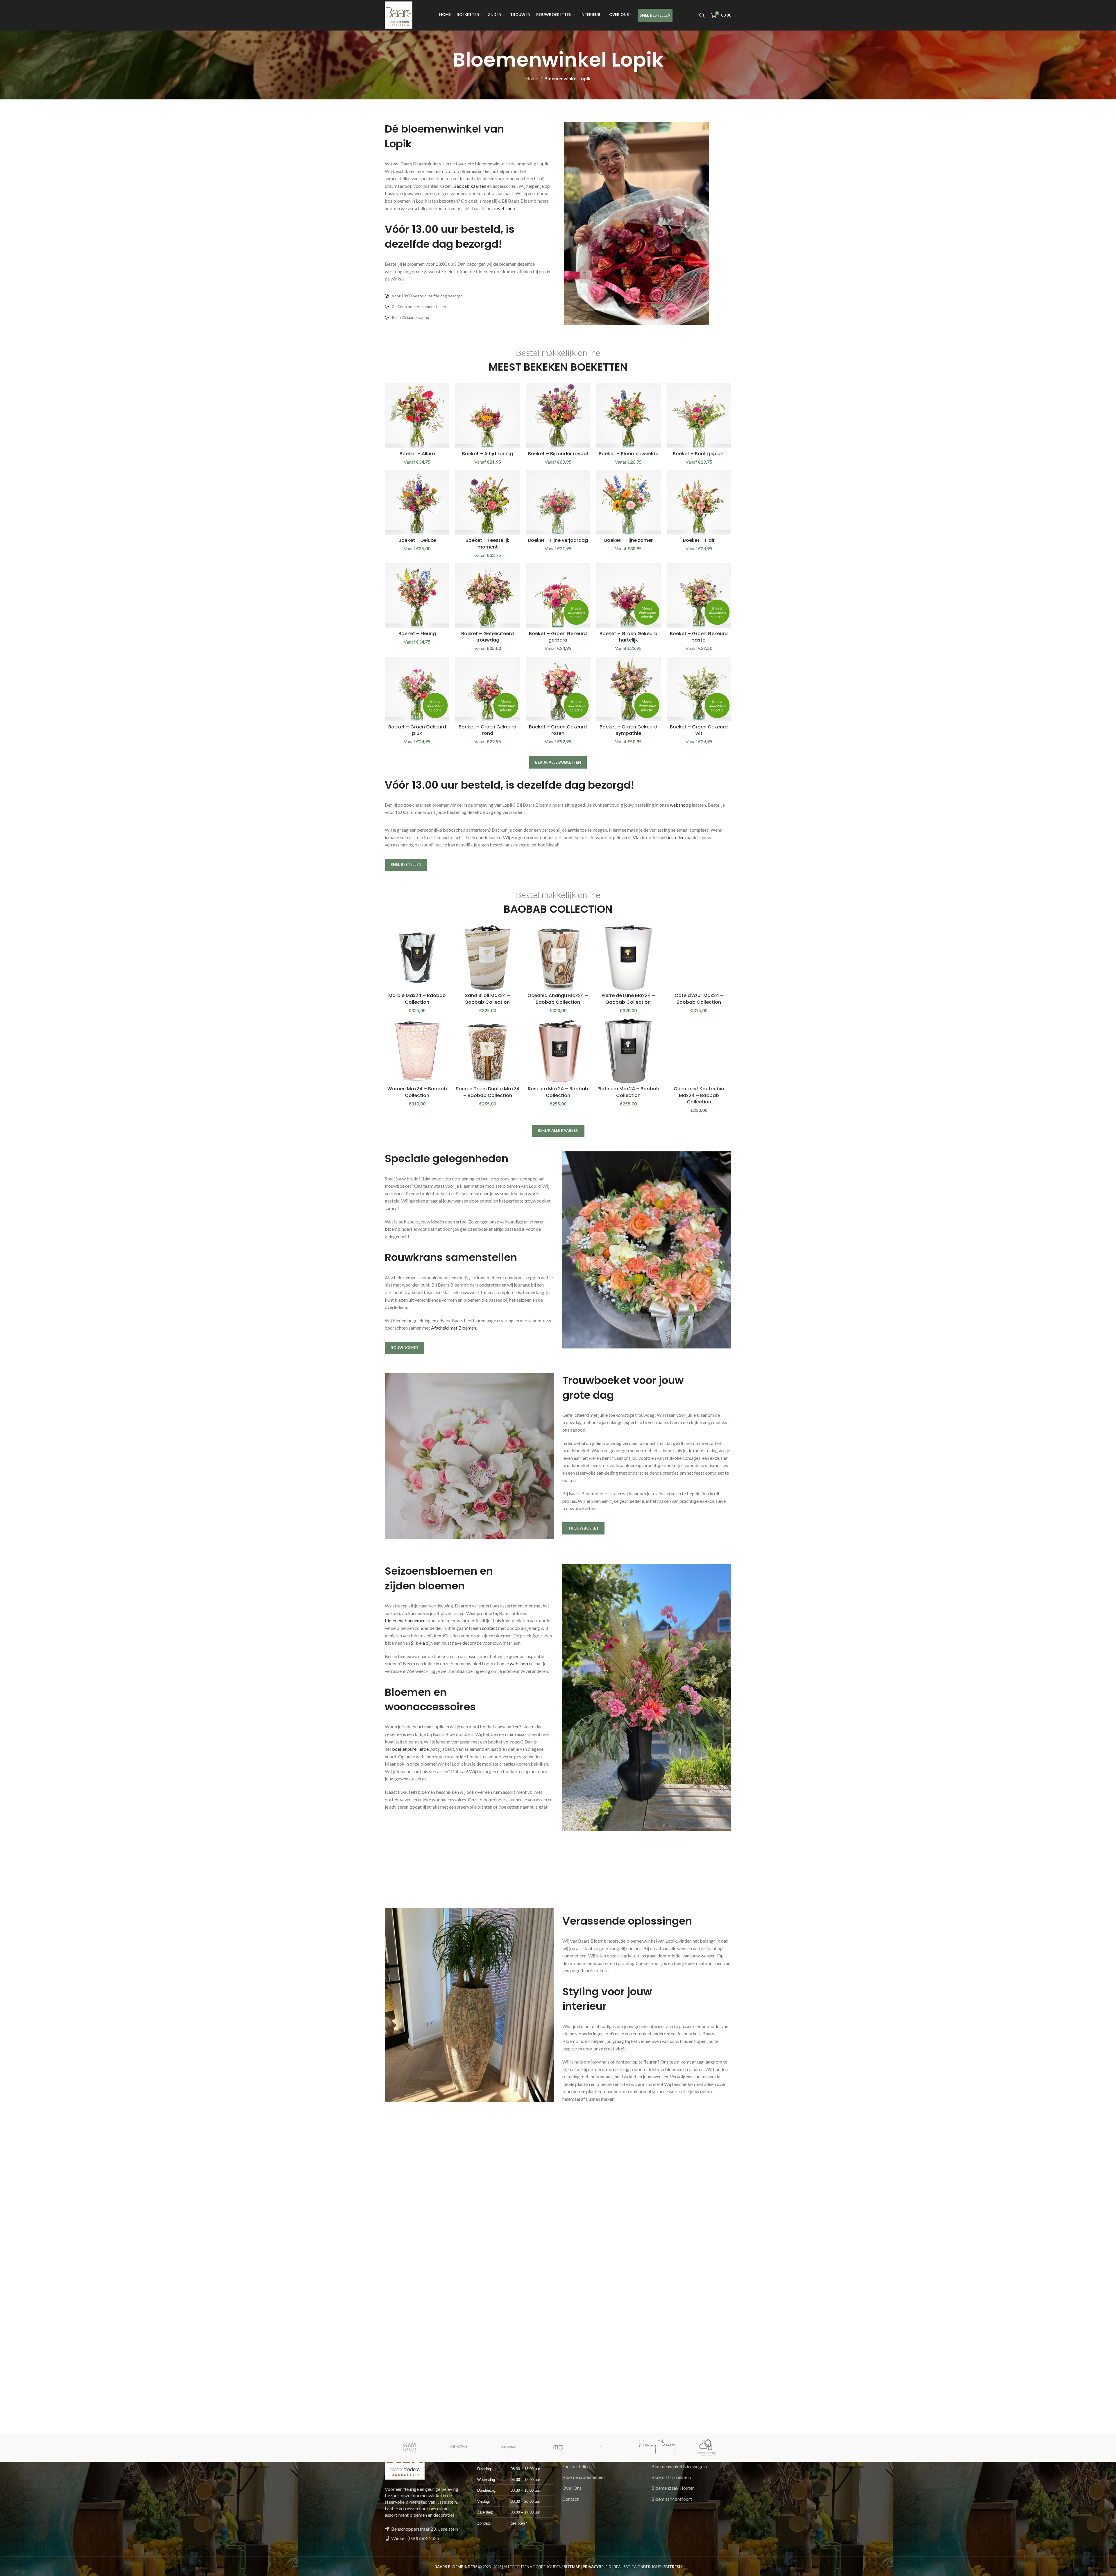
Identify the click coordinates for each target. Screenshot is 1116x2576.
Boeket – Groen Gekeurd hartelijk (628, 637)
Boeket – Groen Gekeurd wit (699, 730)
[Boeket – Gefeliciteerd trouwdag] (487, 596)
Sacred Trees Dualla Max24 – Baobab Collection (488, 1092)
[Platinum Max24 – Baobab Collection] (628, 1051)
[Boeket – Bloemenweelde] (628, 416)
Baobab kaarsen (470, 186)
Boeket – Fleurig (417, 634)
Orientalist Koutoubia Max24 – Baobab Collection (699, 1095)
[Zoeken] (702, 15)
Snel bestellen (406, 864)
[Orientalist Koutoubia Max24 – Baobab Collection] (699, 1051)
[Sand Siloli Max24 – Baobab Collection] (487, 957)
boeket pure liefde (410, 1749)
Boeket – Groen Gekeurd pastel (699, 637)
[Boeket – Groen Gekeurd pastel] (699, 596)
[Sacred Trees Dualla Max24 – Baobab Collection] (487, 1051)
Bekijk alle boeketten (558, 762)
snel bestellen (671, 837)
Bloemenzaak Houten (673, 2488)
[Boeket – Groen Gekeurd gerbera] (558, 596)
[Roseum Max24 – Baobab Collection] (558, 1051)
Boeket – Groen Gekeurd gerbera (558, 637)
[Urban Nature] (409, 2447)
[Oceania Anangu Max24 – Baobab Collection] (558, 957)
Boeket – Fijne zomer (628, 540)
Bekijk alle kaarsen (558, 1130)
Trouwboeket (583, 1528)
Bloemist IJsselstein (671, 2477)
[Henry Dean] (657, 2447)
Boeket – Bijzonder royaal (558, 454)
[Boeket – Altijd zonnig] (487, 416)
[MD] (558, 2447)
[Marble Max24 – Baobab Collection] (417, 957)
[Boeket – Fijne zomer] (628, 502)
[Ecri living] (707, 2447)
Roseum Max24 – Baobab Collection (558, 1092)
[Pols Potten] (509, 2447)
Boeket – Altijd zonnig (488, 454)
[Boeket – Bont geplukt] (699, 416)
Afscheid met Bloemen (454, 1328)
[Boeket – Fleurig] (417, 596)
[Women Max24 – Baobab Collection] (417, 1051)
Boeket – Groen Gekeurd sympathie (628, 730)
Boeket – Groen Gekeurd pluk (417, 730)
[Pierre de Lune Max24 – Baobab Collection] (628, 957)
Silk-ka (418, 1643)
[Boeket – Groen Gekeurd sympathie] (628, 689)
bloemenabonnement (406, 1620)
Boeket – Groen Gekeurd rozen (558, 730)
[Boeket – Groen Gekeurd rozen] (558, 689)
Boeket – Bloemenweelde (628, 454)
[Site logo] (399, 15)
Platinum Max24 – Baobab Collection (628, 1092)
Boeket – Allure (417, 454)
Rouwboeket (405, 1348)
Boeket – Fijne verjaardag (558, 540)
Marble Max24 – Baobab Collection (417, 999)
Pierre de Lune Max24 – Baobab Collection (628, 999)
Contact (570, 2499)
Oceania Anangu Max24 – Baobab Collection (558, 999)
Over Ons (572, 2488)
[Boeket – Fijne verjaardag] (558, 502)
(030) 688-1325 (423, 2538)
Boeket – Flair (699, 540)
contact (490, 1628)
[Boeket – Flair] (699, 502)
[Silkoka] (459, 2447)
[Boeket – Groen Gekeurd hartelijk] (628, 596)
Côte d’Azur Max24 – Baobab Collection (699, 999)
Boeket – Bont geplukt (699, 454)
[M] (607, 2447)
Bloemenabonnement (584, 2477)
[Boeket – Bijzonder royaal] (558, 416)
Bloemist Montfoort (672, 2499)
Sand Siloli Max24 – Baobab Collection (488, 999)
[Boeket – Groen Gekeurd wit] (699, 689)
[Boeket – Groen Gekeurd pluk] (417, 689)
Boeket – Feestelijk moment (488, 543)
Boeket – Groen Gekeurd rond (488, 730)
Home (532, 78)
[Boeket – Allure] (417, 416)
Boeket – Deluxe (417, 540)
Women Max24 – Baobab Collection (417, 1092)
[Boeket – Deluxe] (417, 502)
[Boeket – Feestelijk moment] (487, 502)
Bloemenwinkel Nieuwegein (679, 2466)
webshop (506, 208)
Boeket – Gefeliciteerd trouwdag (488, 637)
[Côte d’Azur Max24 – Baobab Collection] (699, 957)
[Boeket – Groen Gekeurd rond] (487, 689)
